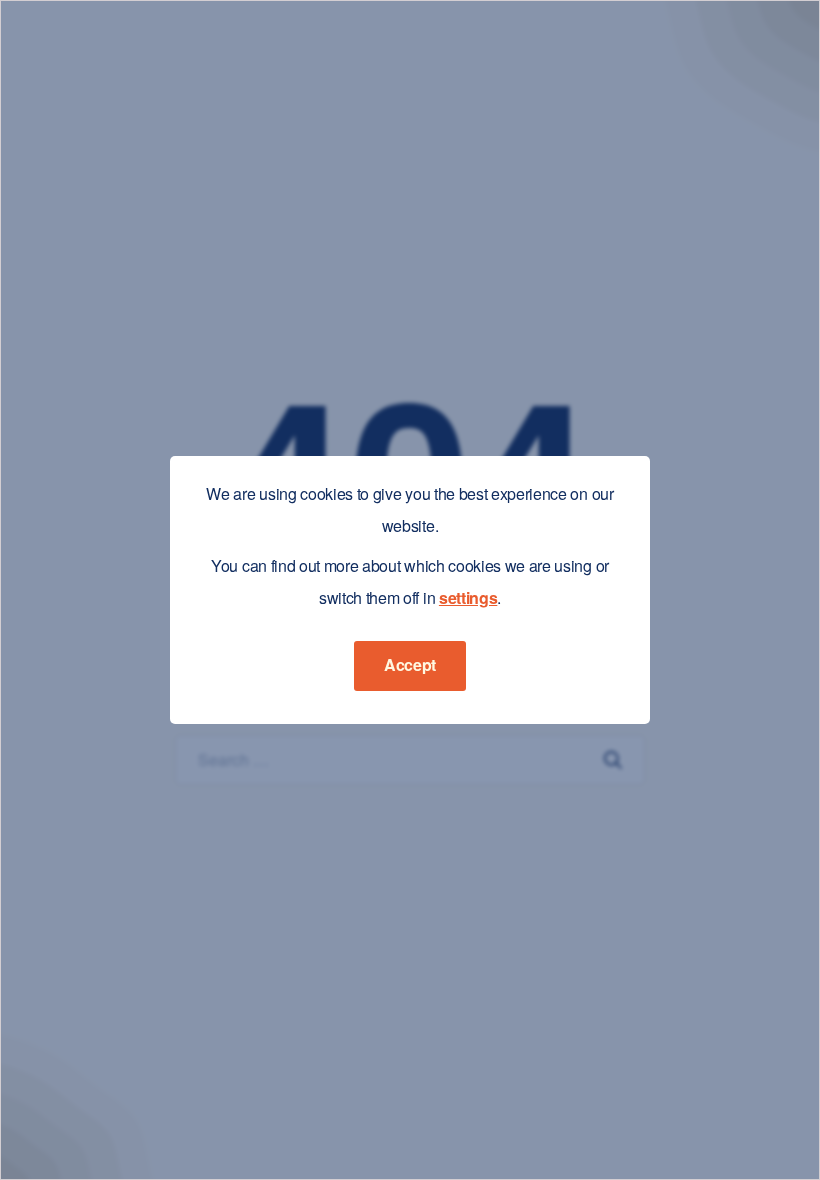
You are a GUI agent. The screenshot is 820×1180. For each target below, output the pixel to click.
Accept (410, 664)
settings (468, 597)
